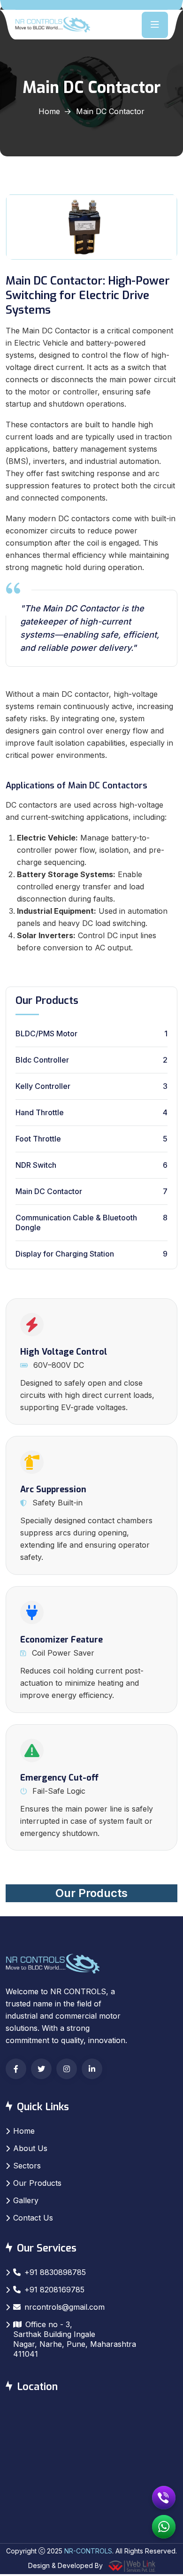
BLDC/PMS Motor (46, 1033)
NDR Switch (36, 1165)
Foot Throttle (38, 1139)
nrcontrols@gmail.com (65, 2307)
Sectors (27, 2166)
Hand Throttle (40, 1112)
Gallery (26, 2200)
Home (49, 111)
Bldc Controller (42, 1060)
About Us (30, 2148)
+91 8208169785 (54, 2290)
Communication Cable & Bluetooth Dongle (76, 1222)
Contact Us (33, 2218)
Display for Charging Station (65, 1254)
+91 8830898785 (55, 2272)
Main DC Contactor (49, 1191)
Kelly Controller (43, 1086)
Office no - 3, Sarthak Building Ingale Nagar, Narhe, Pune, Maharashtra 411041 (75, 2339)
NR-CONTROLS (88, 2551)
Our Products (91, 1893)
